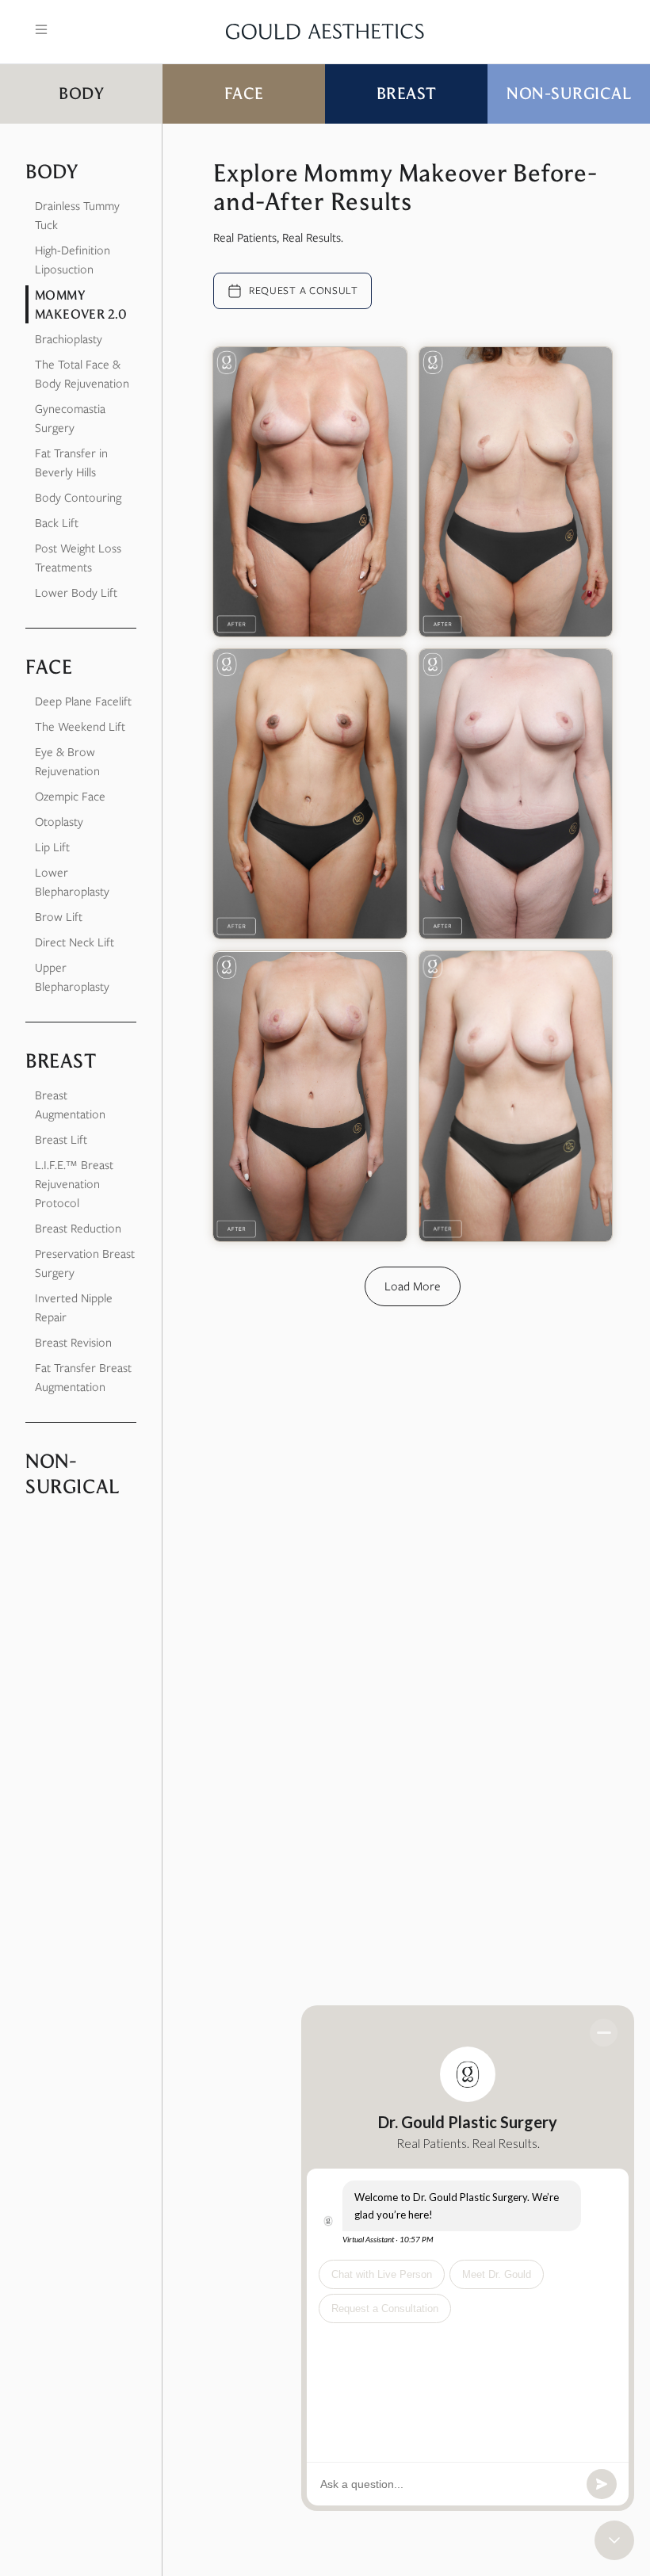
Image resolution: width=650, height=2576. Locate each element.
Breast (407, 93)
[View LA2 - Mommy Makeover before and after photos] (310, 492)
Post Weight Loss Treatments (78, 558)
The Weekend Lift (80, 727)
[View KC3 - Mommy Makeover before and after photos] (516, 794)
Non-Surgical (569, 93)
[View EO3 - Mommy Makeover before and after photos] (516, 492)
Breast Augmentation (70, 1105)
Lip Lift (52, 847)
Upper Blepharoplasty (72, 977)
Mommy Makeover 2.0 (81, 304)
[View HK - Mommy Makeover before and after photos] (310, 1096)
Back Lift (57, 523)
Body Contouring (78, 498)
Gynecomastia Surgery (70, 419)
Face (244, 93)
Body (81, 93)
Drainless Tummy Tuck (77, 216)
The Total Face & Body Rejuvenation (82, 374)
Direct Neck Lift (75, 942)
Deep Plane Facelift (83, 701)
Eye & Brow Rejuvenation (67, 762)
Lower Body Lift (76, 593)
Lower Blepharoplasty (72, 882)
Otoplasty (59, 822)
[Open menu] (41, 29)
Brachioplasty (69, 339)
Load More (413, 1286)
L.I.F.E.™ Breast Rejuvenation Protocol (74, 1184)
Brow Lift (59, 917)
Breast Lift (61, 1140)
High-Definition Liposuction (73, 260)
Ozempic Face (70, 797)
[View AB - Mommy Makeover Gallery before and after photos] (516, 1096)
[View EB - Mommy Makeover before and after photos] (310, 794)
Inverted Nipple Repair (74, 1308)
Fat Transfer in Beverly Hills (71, 463)
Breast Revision (73, 1343)
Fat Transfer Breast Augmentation (83, 1378)
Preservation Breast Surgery (85, 1263)
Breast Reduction (78, 1229)
